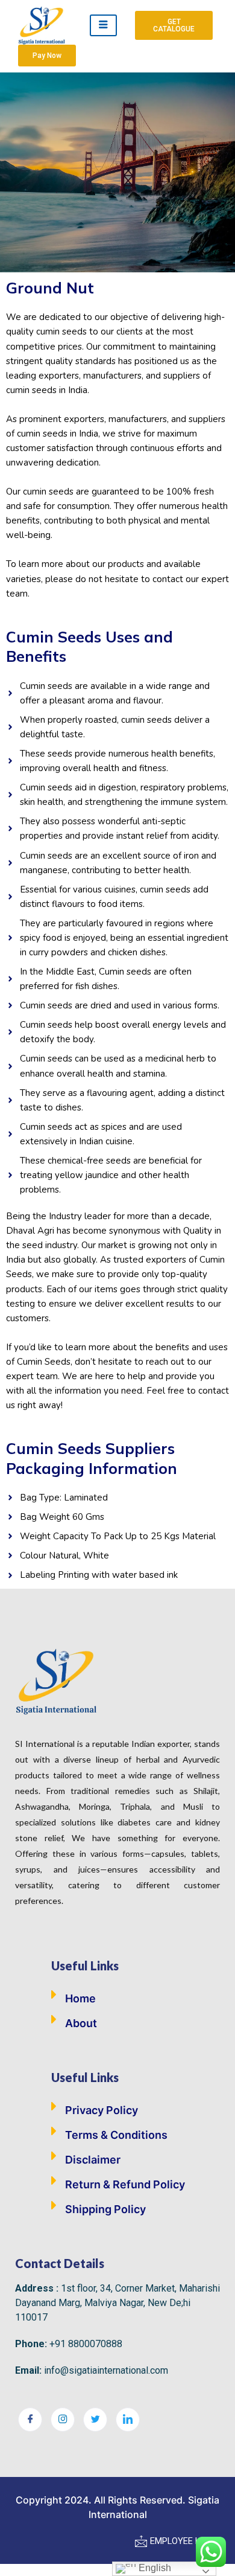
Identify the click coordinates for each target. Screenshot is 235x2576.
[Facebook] (30, 2420)
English (154, 2568)
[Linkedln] (128, 2420)
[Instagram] (63, 2420)
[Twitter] (95, 2420)
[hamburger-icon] (103, 25)
